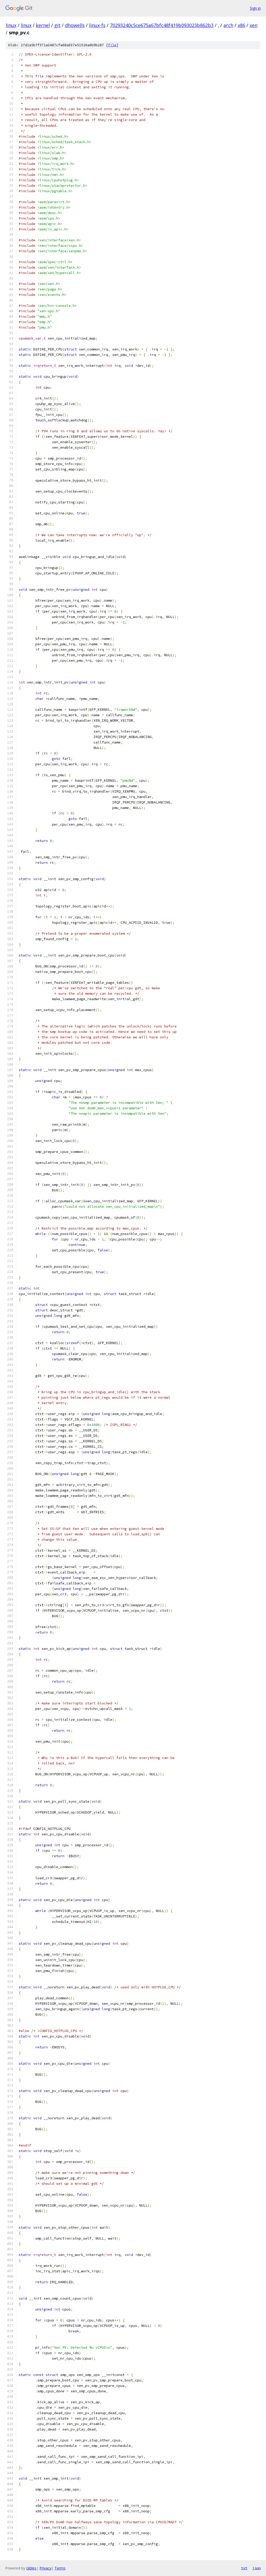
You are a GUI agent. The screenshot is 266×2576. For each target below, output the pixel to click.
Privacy (45, 2568)
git (57, 25)
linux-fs (97, 25)
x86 (241, 25)
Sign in (255, 8)
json (257, 2568)
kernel (43, 25)
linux (11, 25)
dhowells (75, 25)
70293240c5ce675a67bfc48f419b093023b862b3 (162, 25)
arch (228, 25)
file (112, 45)
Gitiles (31, 2568)
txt (244, 2568)
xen (254, 25)
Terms (60, 2568)
